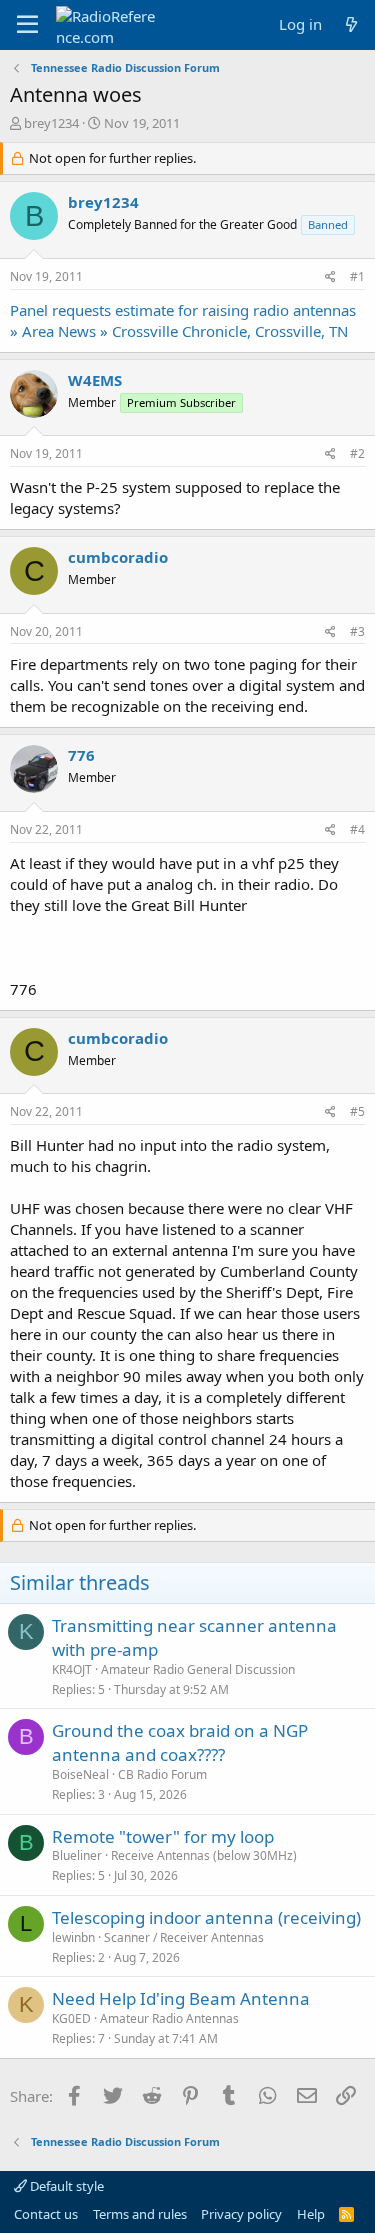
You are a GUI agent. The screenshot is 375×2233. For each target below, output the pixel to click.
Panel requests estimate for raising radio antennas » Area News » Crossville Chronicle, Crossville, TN (183, 320)
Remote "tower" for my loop (163, 1836)
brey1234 (51, 123)
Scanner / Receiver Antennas (184, 1937)
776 (81, 755)
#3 (357, 631)
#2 (357, 453)
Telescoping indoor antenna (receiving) (206, 1917)
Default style (65, 2186)
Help (311, 2214)
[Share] (330, 277)
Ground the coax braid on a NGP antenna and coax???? (180, 1742)
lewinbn (73, 1937)
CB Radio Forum (162, 1774)
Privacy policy (241, 2214)
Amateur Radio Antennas (169, 2018)
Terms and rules (140, 2214)
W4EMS (95, 380)
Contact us (46, 2214)
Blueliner (77, 1855)
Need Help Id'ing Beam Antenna (181, 1998)
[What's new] (351, 24)
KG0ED (71, 2018)
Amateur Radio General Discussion (198, 1669)
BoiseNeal (80, 1774)
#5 (357, 1111)
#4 (357, 829)
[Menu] (27, 25)
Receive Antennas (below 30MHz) (204, 1855)
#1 (357, 276)
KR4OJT (72, 1669)
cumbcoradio (118, 557)
